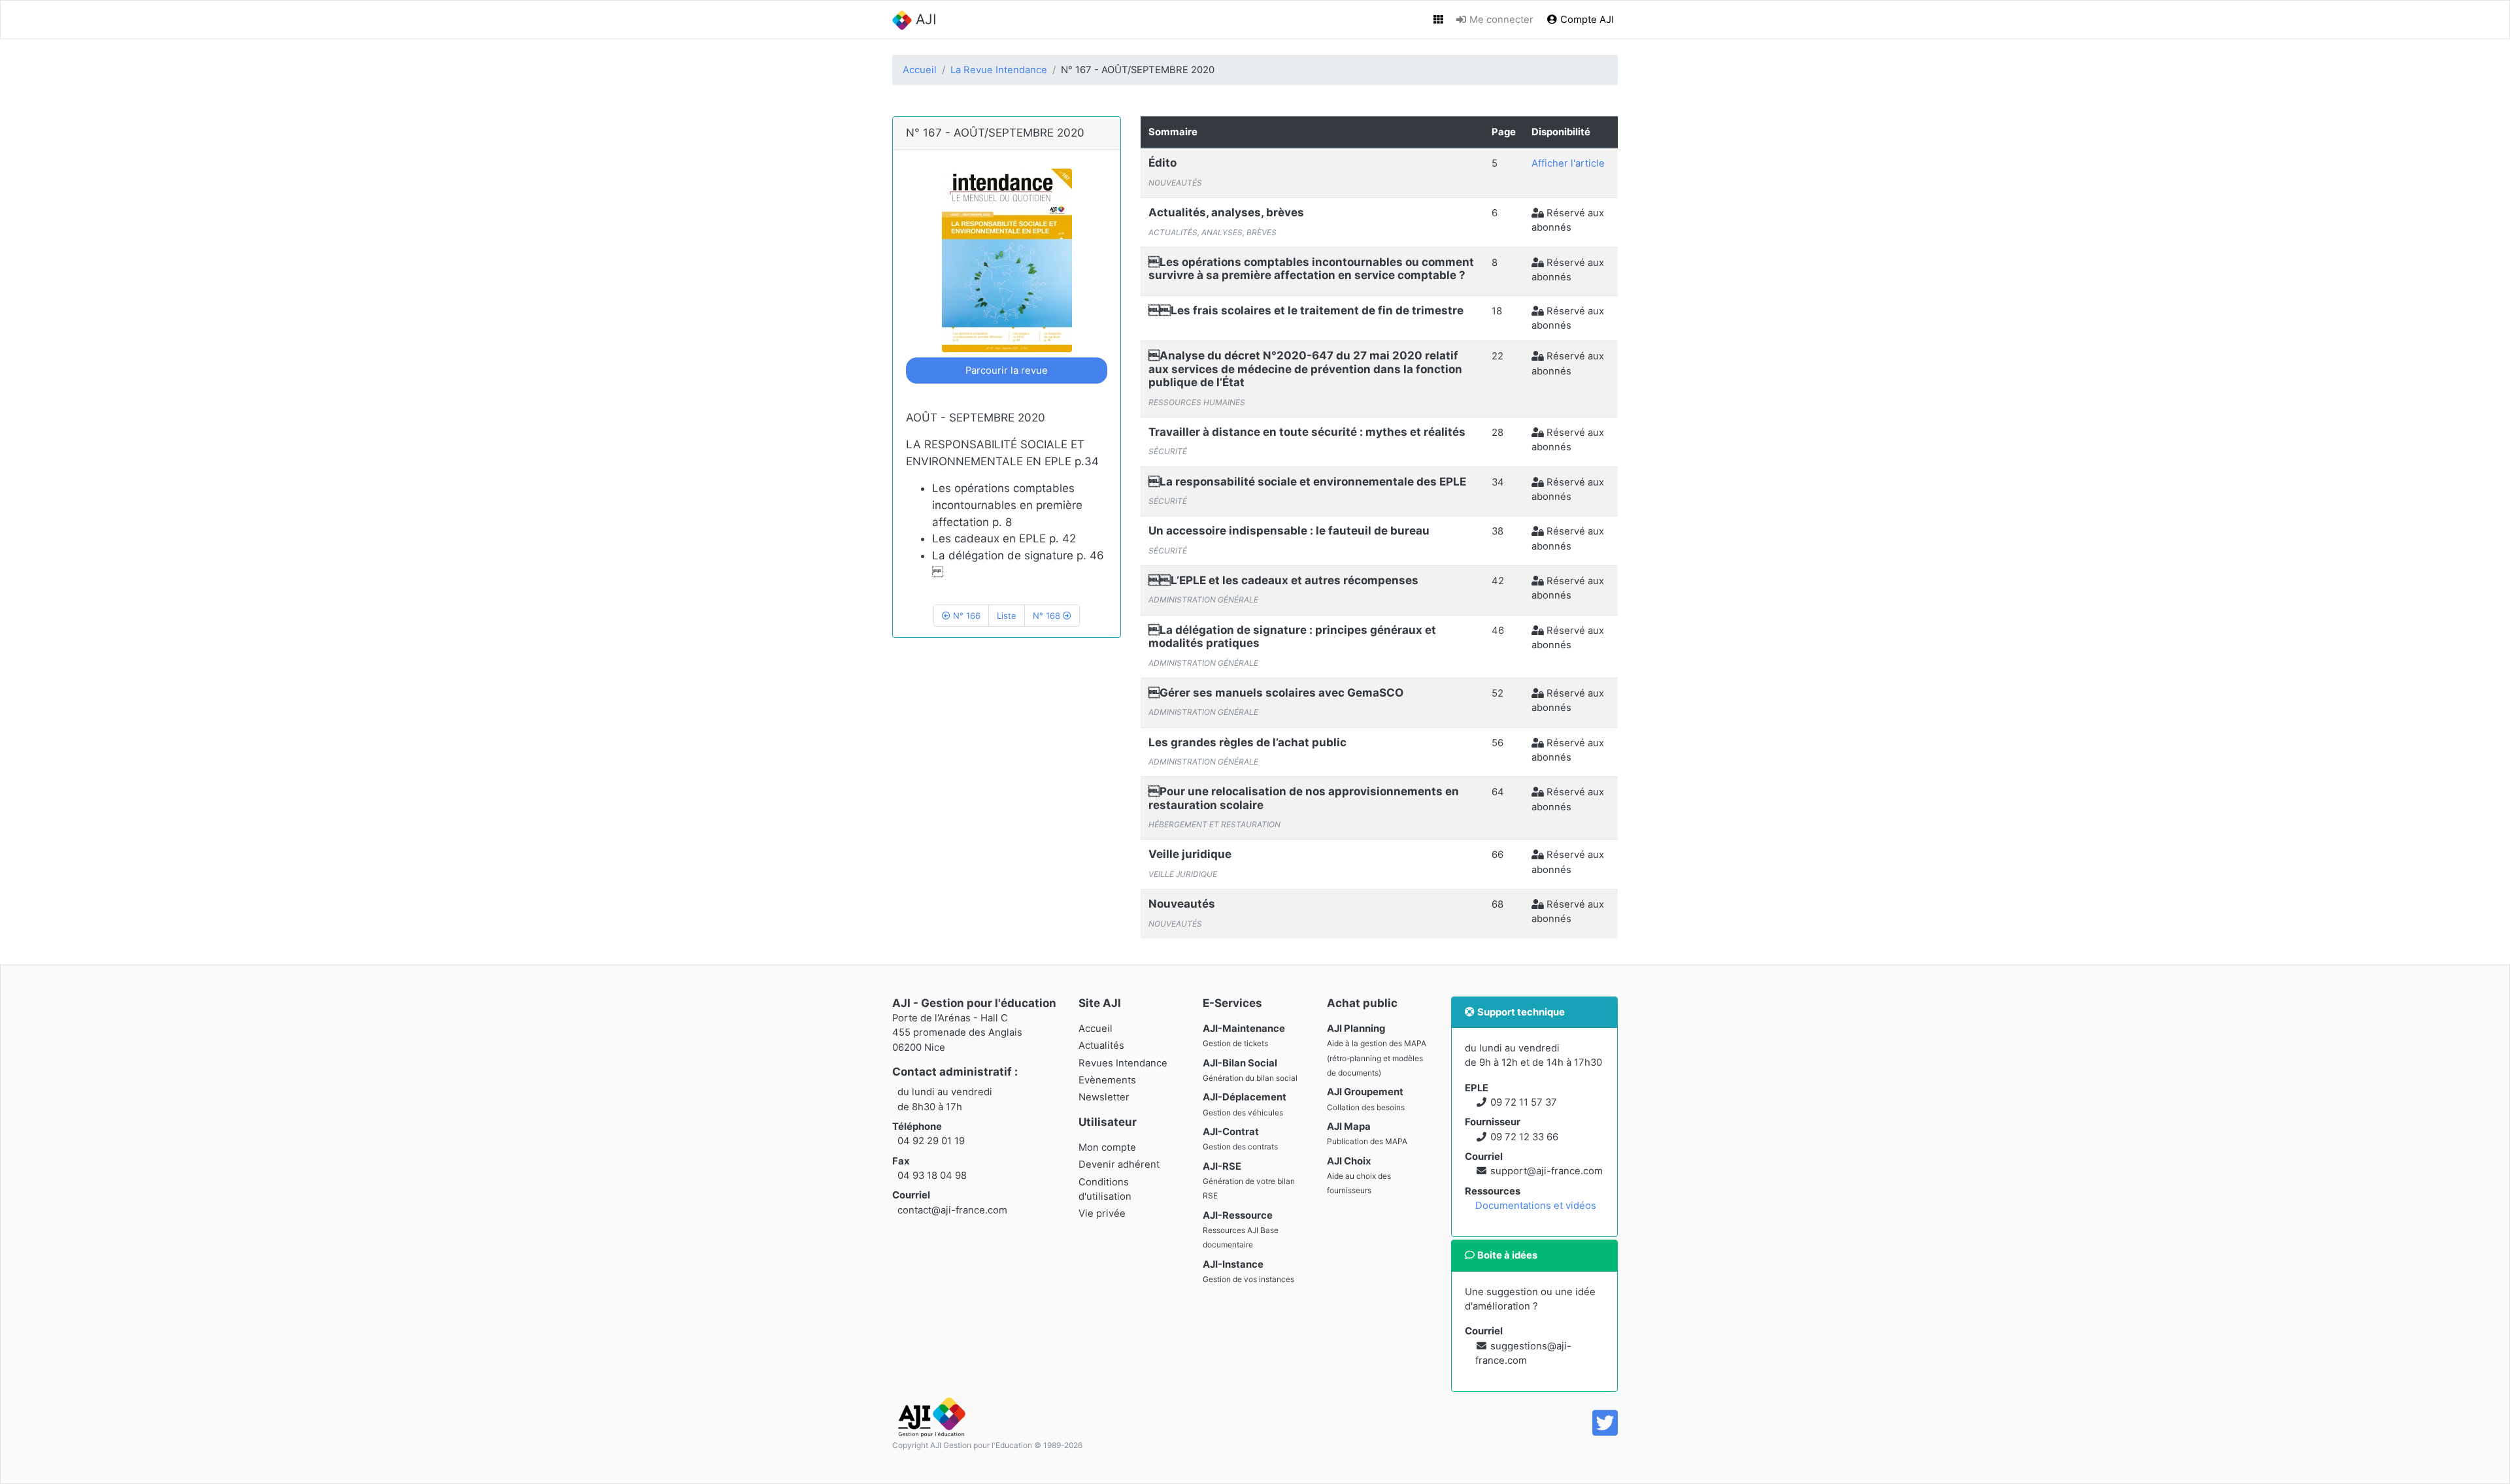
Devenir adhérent (1119, 1164)
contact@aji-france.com (952, 1210)
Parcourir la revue (1007, 371)
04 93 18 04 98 (932, 1176)
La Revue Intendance (999, 70)
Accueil (920, 70)
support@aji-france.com (1547, 1171)
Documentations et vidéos (1536, 1206)
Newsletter (1104, 1097)
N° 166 (965, 616)
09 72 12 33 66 (1524, 1137)
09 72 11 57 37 (1524, 1102)
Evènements (1107, 1080)
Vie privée (1102, 1213)
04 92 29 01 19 (931, 1141)
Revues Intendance (1123, 1063)
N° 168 (1048, 616)
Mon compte (1107, 1147)
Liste (1007, 616)
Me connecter (1500, 20)
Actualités (1101, 1046)
